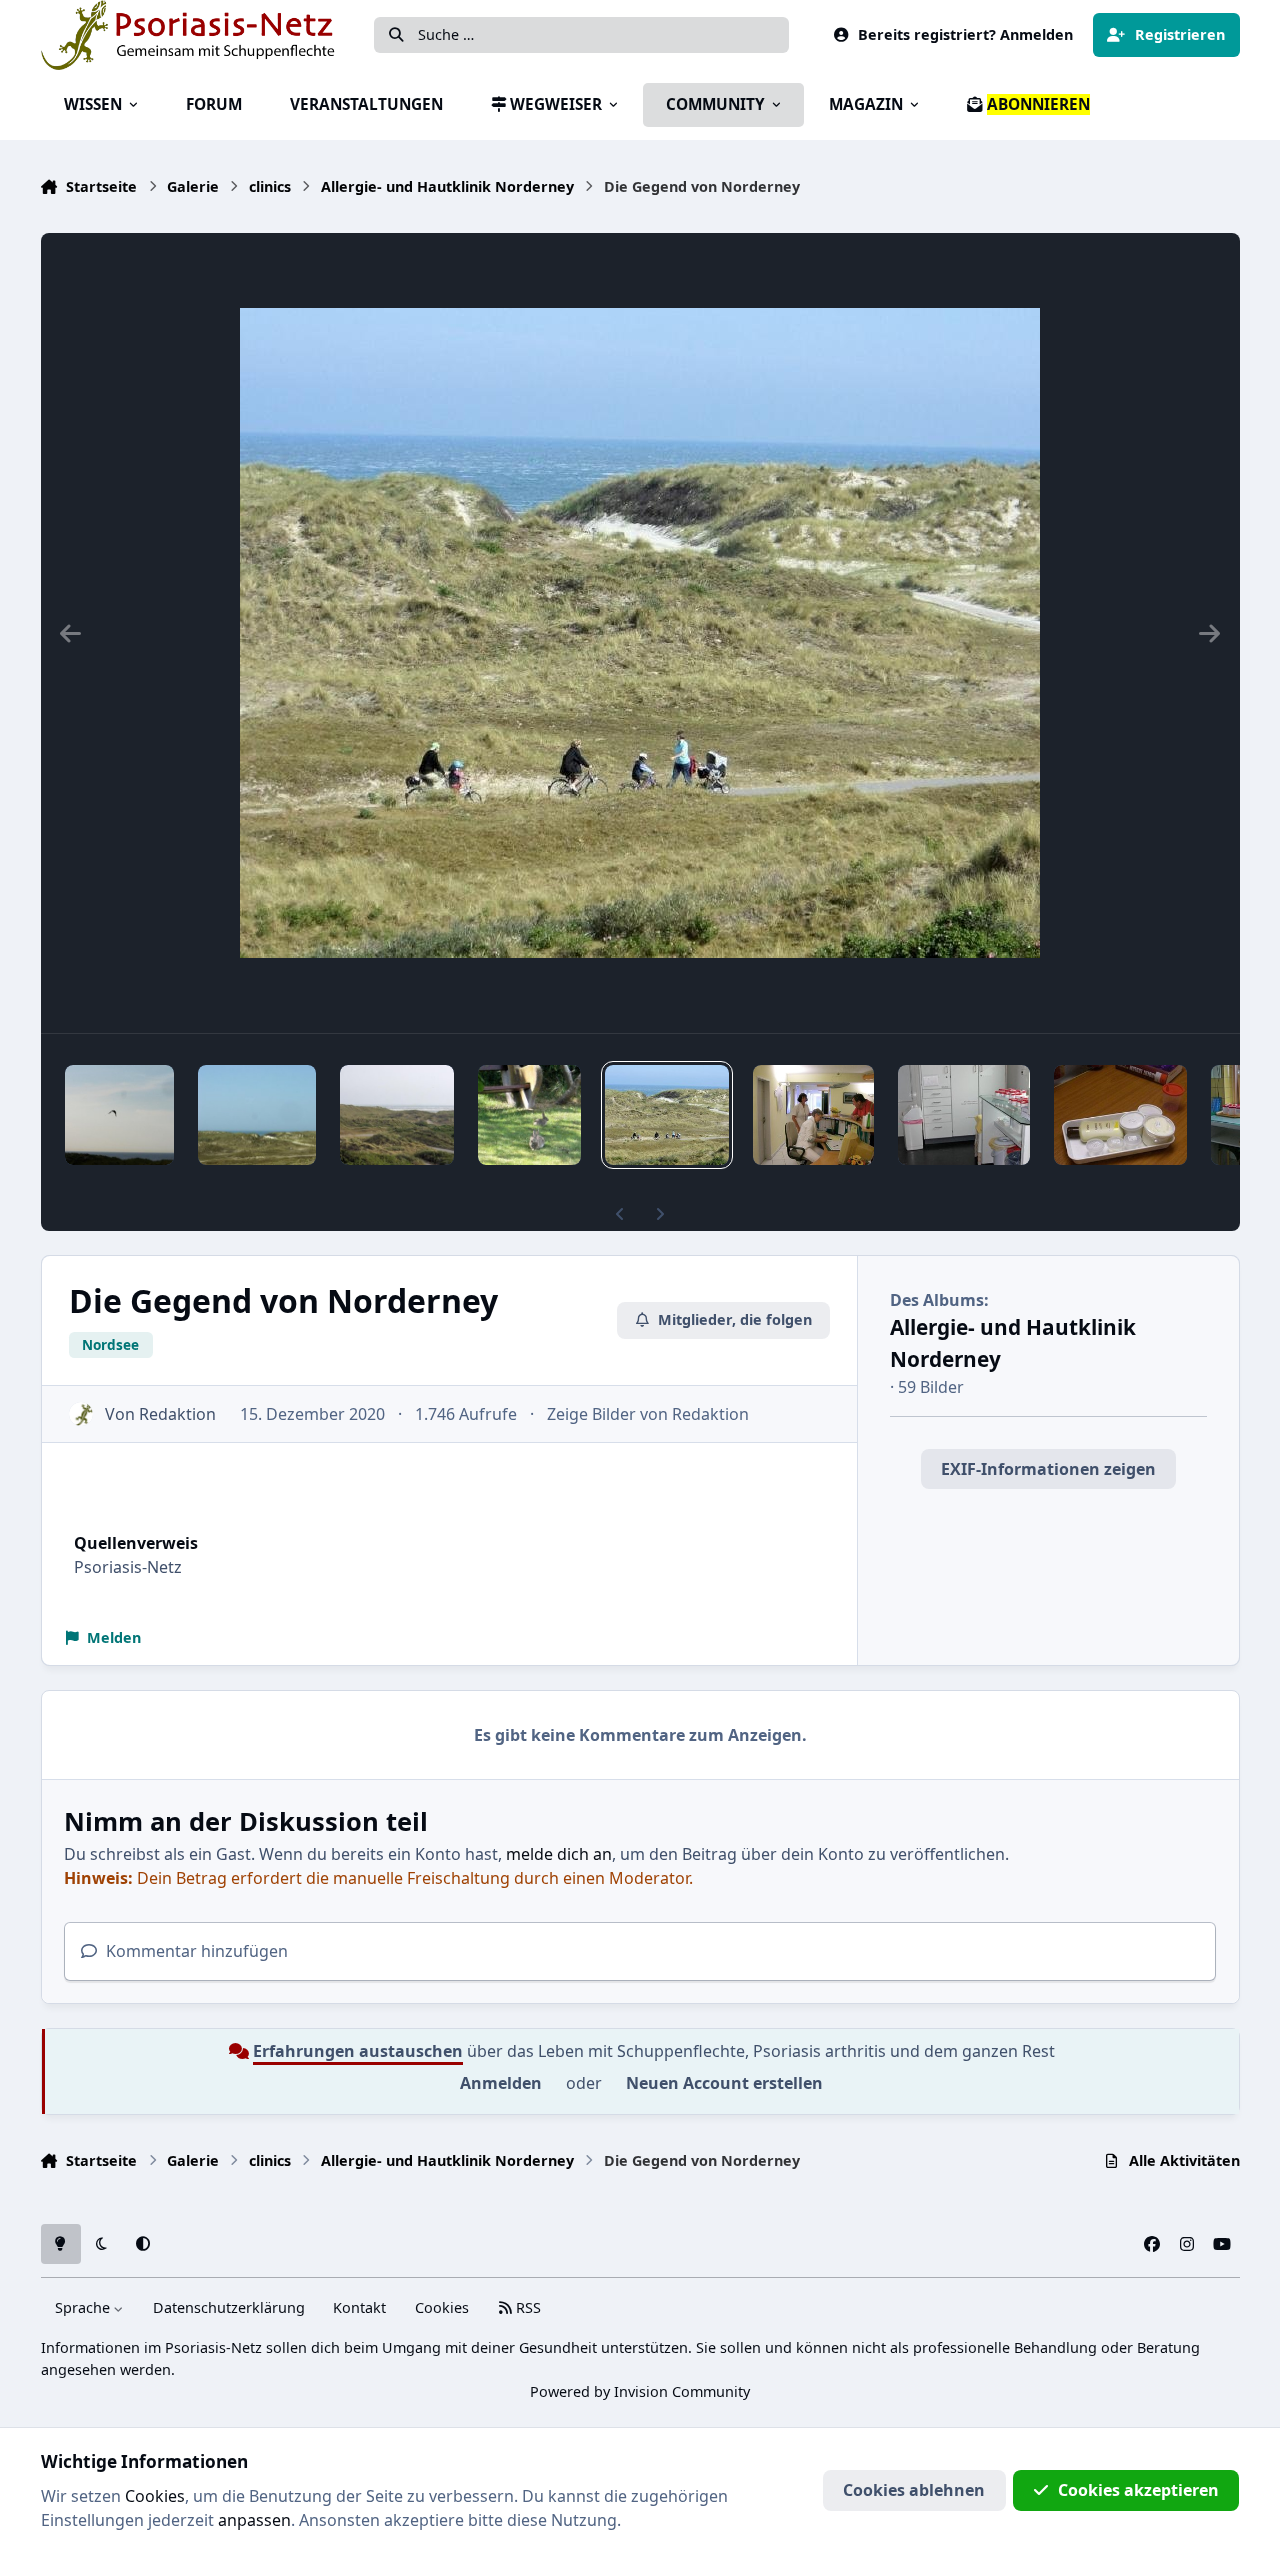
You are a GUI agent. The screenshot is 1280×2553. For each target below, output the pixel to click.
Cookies (442, 2307)
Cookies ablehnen (914, 2490)
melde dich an (559, 1854)
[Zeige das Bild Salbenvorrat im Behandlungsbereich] (964, 1115)
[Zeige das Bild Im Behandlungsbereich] (813, 1115)
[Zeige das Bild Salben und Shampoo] (1120, 1115)
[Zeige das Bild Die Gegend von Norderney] (120, 1115)
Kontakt (359, 2307)
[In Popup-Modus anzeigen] (640, 633)
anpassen (254, 2520)
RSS (526, 2307)
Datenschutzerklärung (229, 2307)
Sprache (84, 2307)
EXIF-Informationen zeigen (1048, 1469)
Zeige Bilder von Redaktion (648, 1414)
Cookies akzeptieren (1138, 2490)
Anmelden (501, 2083)
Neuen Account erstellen (724, 2083)
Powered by (640, 2391)
